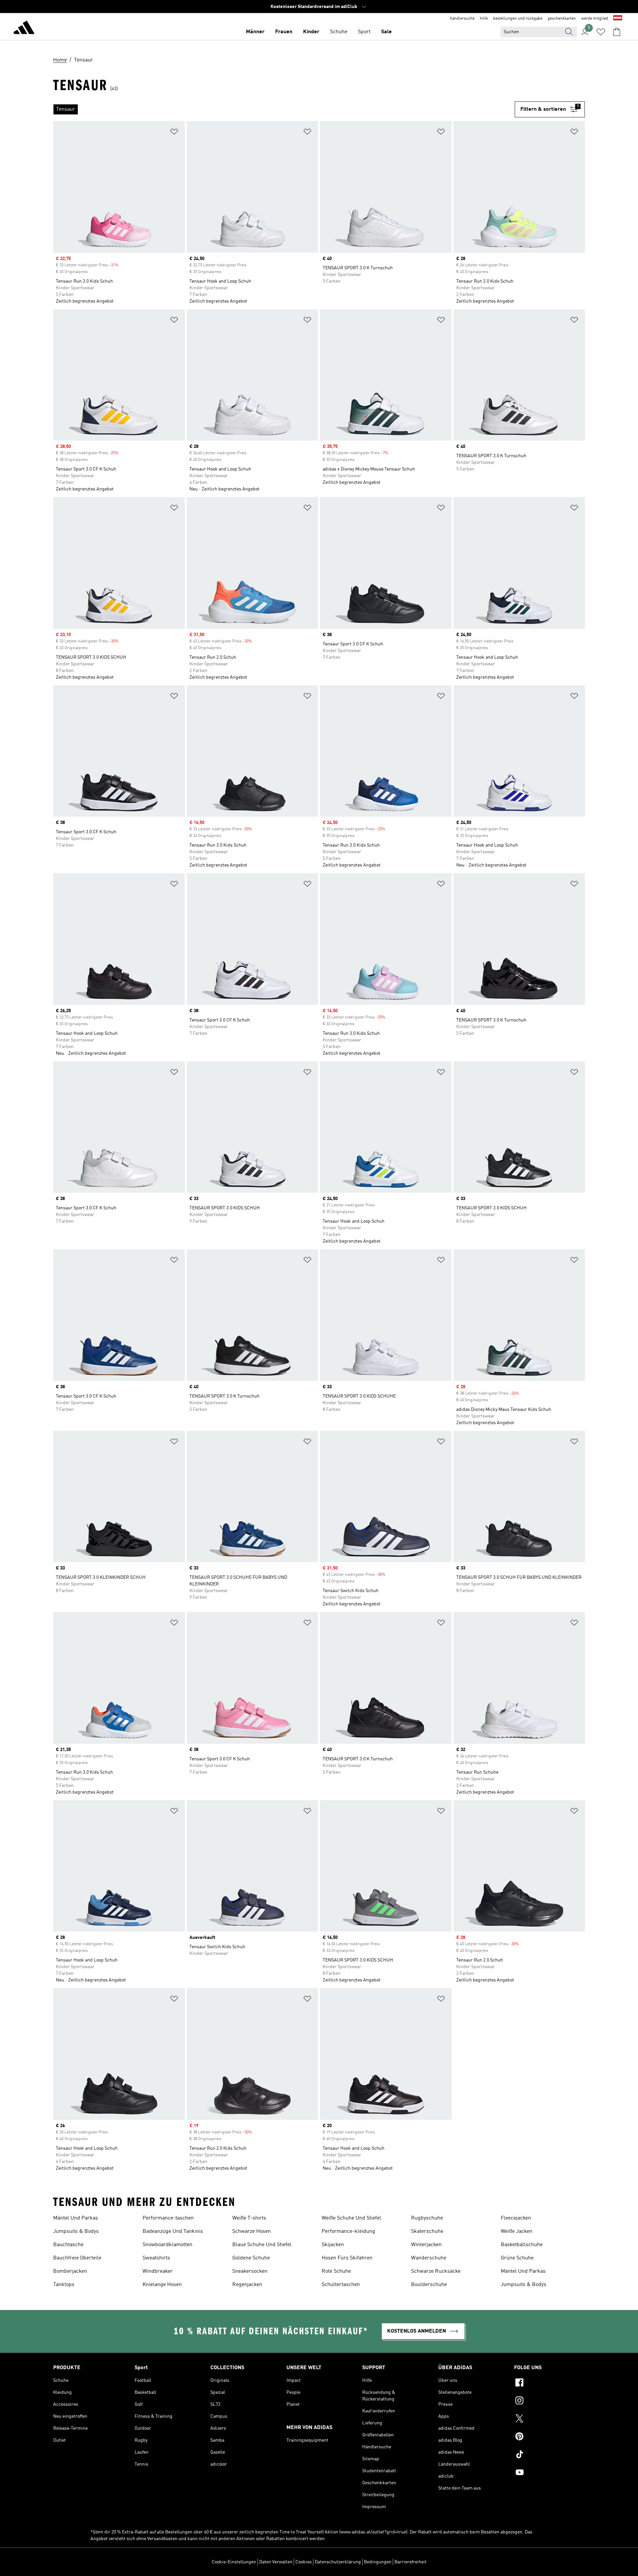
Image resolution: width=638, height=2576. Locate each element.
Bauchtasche (68, 2245)
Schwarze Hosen (252, 2232)
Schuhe (339, 32)
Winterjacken (426, 2245)
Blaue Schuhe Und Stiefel (262, 2245)
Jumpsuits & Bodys (76, 2232)
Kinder (311, 32)
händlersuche (462, 19)
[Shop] (24, 29)
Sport (364, 32)
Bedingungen (378, 2562)
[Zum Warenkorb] (617, 32)
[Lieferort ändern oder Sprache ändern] (618, 19)
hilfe (484, 19)
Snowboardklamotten (167, 2245)
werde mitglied (595, 19)
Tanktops (64, 2285)
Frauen (284, 32)
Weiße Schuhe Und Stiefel (351, 2218)
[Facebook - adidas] (549, 2383)
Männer (255, 32)
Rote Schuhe (336, 2271)
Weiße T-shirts (249, 2218)
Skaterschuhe (427, 2232)
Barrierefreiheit (411, 2562)
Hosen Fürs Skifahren (347, 2258)
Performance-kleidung (348, 2232)
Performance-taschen (168, 2218)
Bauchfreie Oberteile (77, 2258)
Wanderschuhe (429, 2258)
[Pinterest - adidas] (549, 2437)
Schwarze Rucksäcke (436, 2271)
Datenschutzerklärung (338, 2562)
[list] (284, 109)
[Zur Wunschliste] (601, 32)
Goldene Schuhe (251, 2258)
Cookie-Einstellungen (234, 2562)
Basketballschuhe (522, 2245)
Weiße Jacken (517, 2232)
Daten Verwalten (276, 2562)
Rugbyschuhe (427, 2218)
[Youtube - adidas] (549, 2473)
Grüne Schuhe (517, 2258)
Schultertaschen (341, 2285)
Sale (386, 32)
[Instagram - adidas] (549, 2401)
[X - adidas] (549, 2419)
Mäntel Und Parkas (76, 2218)
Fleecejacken (516, 2218)
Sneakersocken (250, 2271)
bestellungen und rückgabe (518, 19)
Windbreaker (158, 2271)
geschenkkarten (562, 19)
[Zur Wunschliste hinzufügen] (174, 133)
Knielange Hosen (162, 2285)
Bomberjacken (70, 2271)
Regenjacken (247, 2285)
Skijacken (333, 2245)
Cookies (304, 2562)
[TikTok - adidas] (549, 2455)
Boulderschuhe (429, 2285)
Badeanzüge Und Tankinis (173, 2232)
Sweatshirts (156, 2258)
